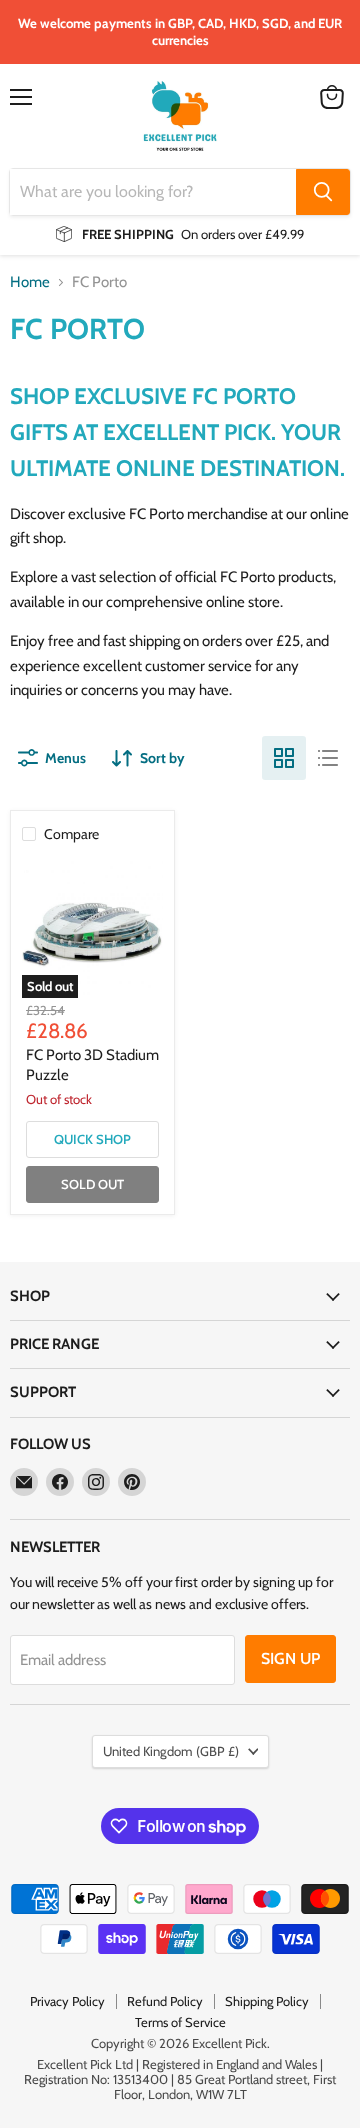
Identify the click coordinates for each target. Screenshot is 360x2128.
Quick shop (92, 1139)
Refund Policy (165, 2001)
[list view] (328, 758)
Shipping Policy (267, 2001)
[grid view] (284, 758)
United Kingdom (171, 1751)
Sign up (290, 1658)
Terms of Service (180, 2022)
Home (30, 282)
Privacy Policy (67, 2001)
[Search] (323, 192)
